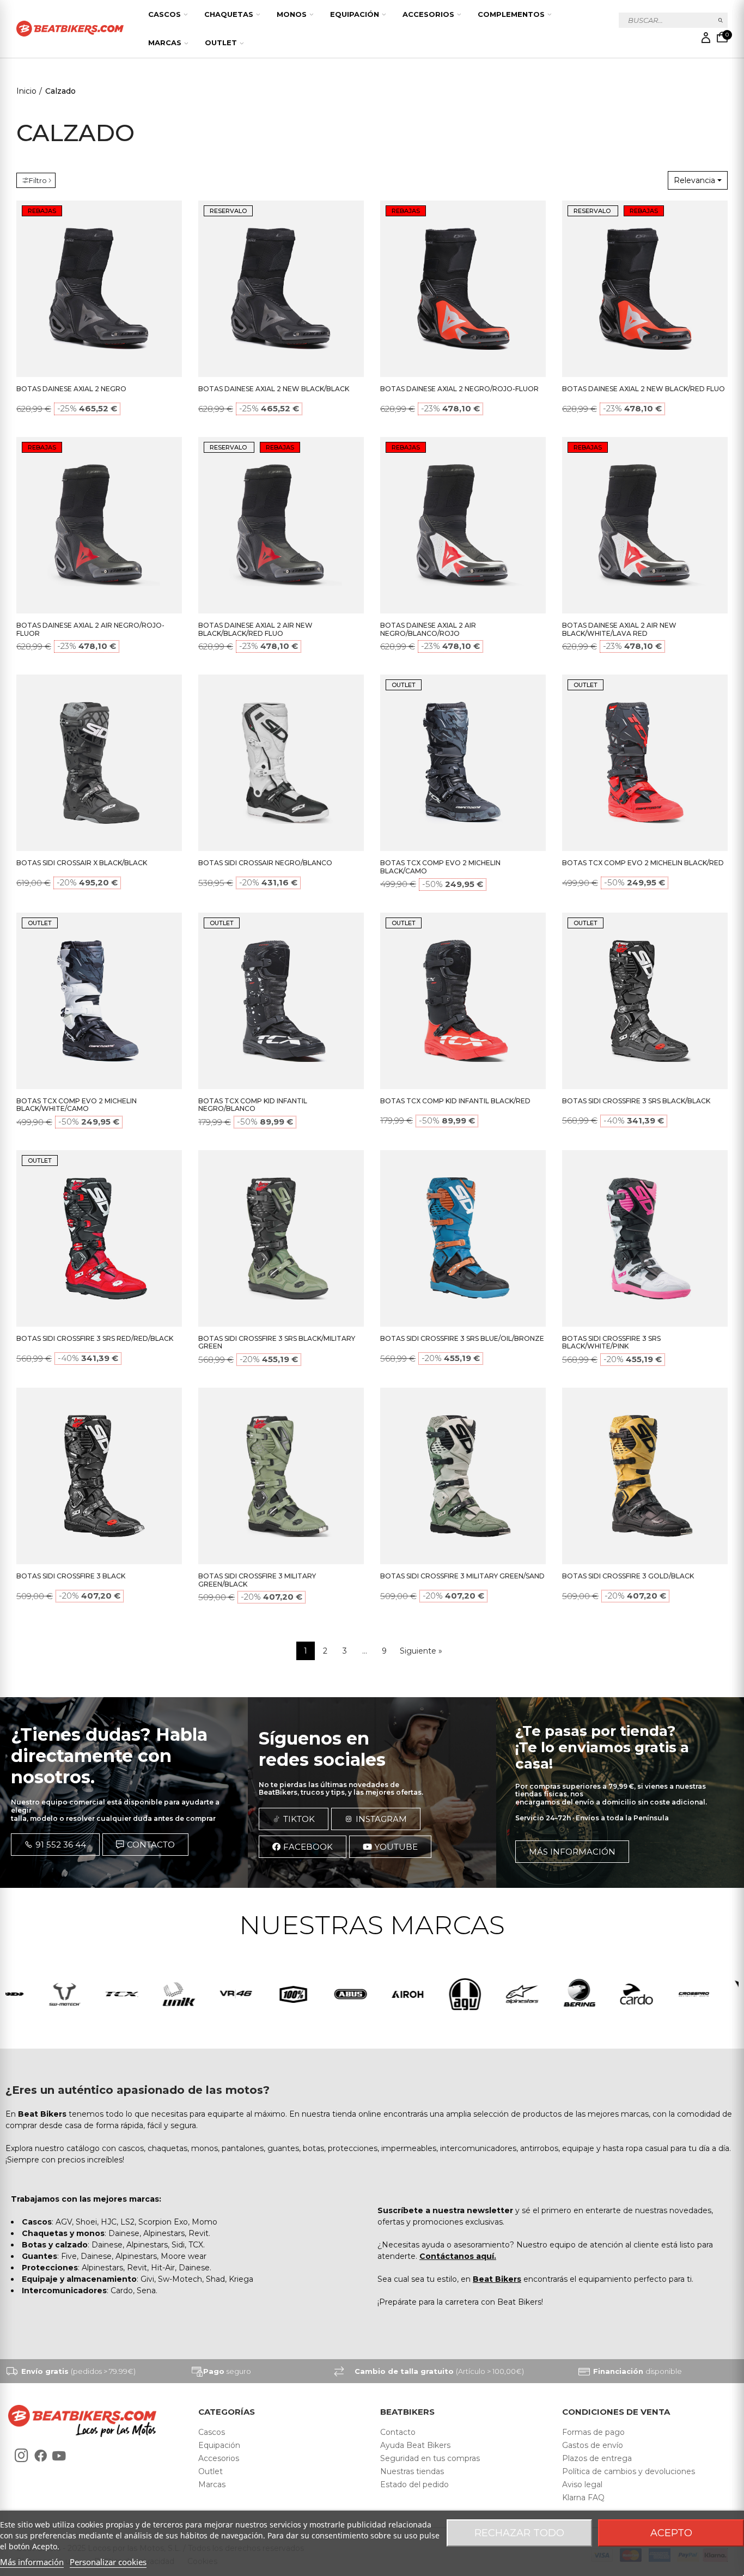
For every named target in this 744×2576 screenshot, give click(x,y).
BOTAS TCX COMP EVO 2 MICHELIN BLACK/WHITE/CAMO (77, 1105)
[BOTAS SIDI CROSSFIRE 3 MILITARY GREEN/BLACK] (281, 1476)
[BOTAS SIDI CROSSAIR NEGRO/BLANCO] (281, 763)
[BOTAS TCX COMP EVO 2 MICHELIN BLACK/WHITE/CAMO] (99, 1001)
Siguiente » (421, 1651)
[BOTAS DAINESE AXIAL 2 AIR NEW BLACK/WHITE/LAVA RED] (645, 525)
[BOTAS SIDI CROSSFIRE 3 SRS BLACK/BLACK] (645, 1001)
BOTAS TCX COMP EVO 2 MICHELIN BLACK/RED (643, 863)
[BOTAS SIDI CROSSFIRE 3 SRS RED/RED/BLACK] (99, 1238)
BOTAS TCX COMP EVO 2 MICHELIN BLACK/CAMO (440, 867)
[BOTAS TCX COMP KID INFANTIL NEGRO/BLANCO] (281, 1001)
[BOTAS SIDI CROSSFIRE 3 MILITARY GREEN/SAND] (463, 1476)
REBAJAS (42, 211)
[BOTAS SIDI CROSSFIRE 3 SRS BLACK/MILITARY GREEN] (281, 1238)
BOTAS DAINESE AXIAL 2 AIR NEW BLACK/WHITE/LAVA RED (619, 629)
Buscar (721, 20)
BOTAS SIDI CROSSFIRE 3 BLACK (71, 1576)
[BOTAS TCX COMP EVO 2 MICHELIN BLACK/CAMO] (463, 763)
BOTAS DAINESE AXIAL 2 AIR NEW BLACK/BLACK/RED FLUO (255, 629)
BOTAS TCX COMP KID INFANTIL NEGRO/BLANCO (253, 1105)
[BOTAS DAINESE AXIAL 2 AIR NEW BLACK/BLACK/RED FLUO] (281, 525)
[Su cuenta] (706, 38)
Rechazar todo (519, 2533)
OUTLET (404, 685)
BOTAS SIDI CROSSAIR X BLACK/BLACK (82, 863)
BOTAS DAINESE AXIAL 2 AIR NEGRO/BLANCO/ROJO (428, 629)
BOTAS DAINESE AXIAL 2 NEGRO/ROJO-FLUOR (459, 389)
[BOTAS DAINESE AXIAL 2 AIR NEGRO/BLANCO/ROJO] (463, 525)
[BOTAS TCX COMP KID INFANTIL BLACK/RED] (463, 1001)
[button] (55, 1845)
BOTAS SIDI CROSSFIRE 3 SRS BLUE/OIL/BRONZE (462, 1338)
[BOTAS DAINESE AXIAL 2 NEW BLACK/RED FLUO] (645, 289)
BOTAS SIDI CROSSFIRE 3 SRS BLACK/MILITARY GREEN (277, 1342)
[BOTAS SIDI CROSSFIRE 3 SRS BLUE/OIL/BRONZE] (463, 1238)
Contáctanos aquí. (458, 2256)
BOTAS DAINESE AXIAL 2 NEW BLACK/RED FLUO (644, 389)
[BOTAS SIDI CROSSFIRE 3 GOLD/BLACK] (645, 1476)
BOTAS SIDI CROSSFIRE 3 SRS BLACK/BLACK (636, 1101)
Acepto (671, 2533)
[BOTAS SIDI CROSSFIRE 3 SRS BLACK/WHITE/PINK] (645, 1238)
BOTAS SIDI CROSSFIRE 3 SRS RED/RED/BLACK (95, 1338)
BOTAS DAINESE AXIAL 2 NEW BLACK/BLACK (274, 389)
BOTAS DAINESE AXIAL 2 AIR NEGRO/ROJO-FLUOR (90, 629)
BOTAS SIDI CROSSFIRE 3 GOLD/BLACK (628, 1576)
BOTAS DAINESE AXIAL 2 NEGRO (71, 389)
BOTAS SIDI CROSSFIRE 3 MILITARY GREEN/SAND (462, 1576)
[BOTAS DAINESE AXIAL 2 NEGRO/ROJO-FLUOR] (463, 289)
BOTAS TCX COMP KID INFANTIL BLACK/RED (455, 1101)
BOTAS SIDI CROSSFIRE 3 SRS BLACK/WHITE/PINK (611, 1342)
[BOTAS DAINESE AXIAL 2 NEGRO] (99, 289)
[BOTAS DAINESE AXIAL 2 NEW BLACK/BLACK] (281, 289)
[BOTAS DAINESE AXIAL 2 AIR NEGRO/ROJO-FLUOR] (99, 525)
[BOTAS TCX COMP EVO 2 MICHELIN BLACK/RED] (645, 763)
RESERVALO (228, 211)
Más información (32, 2562)
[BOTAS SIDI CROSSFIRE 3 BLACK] (99, 1476)
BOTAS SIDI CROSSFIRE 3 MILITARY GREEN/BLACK (257, 1580)
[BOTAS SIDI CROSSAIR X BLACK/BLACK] (99, 763)
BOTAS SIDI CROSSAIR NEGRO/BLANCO (265, 863)
